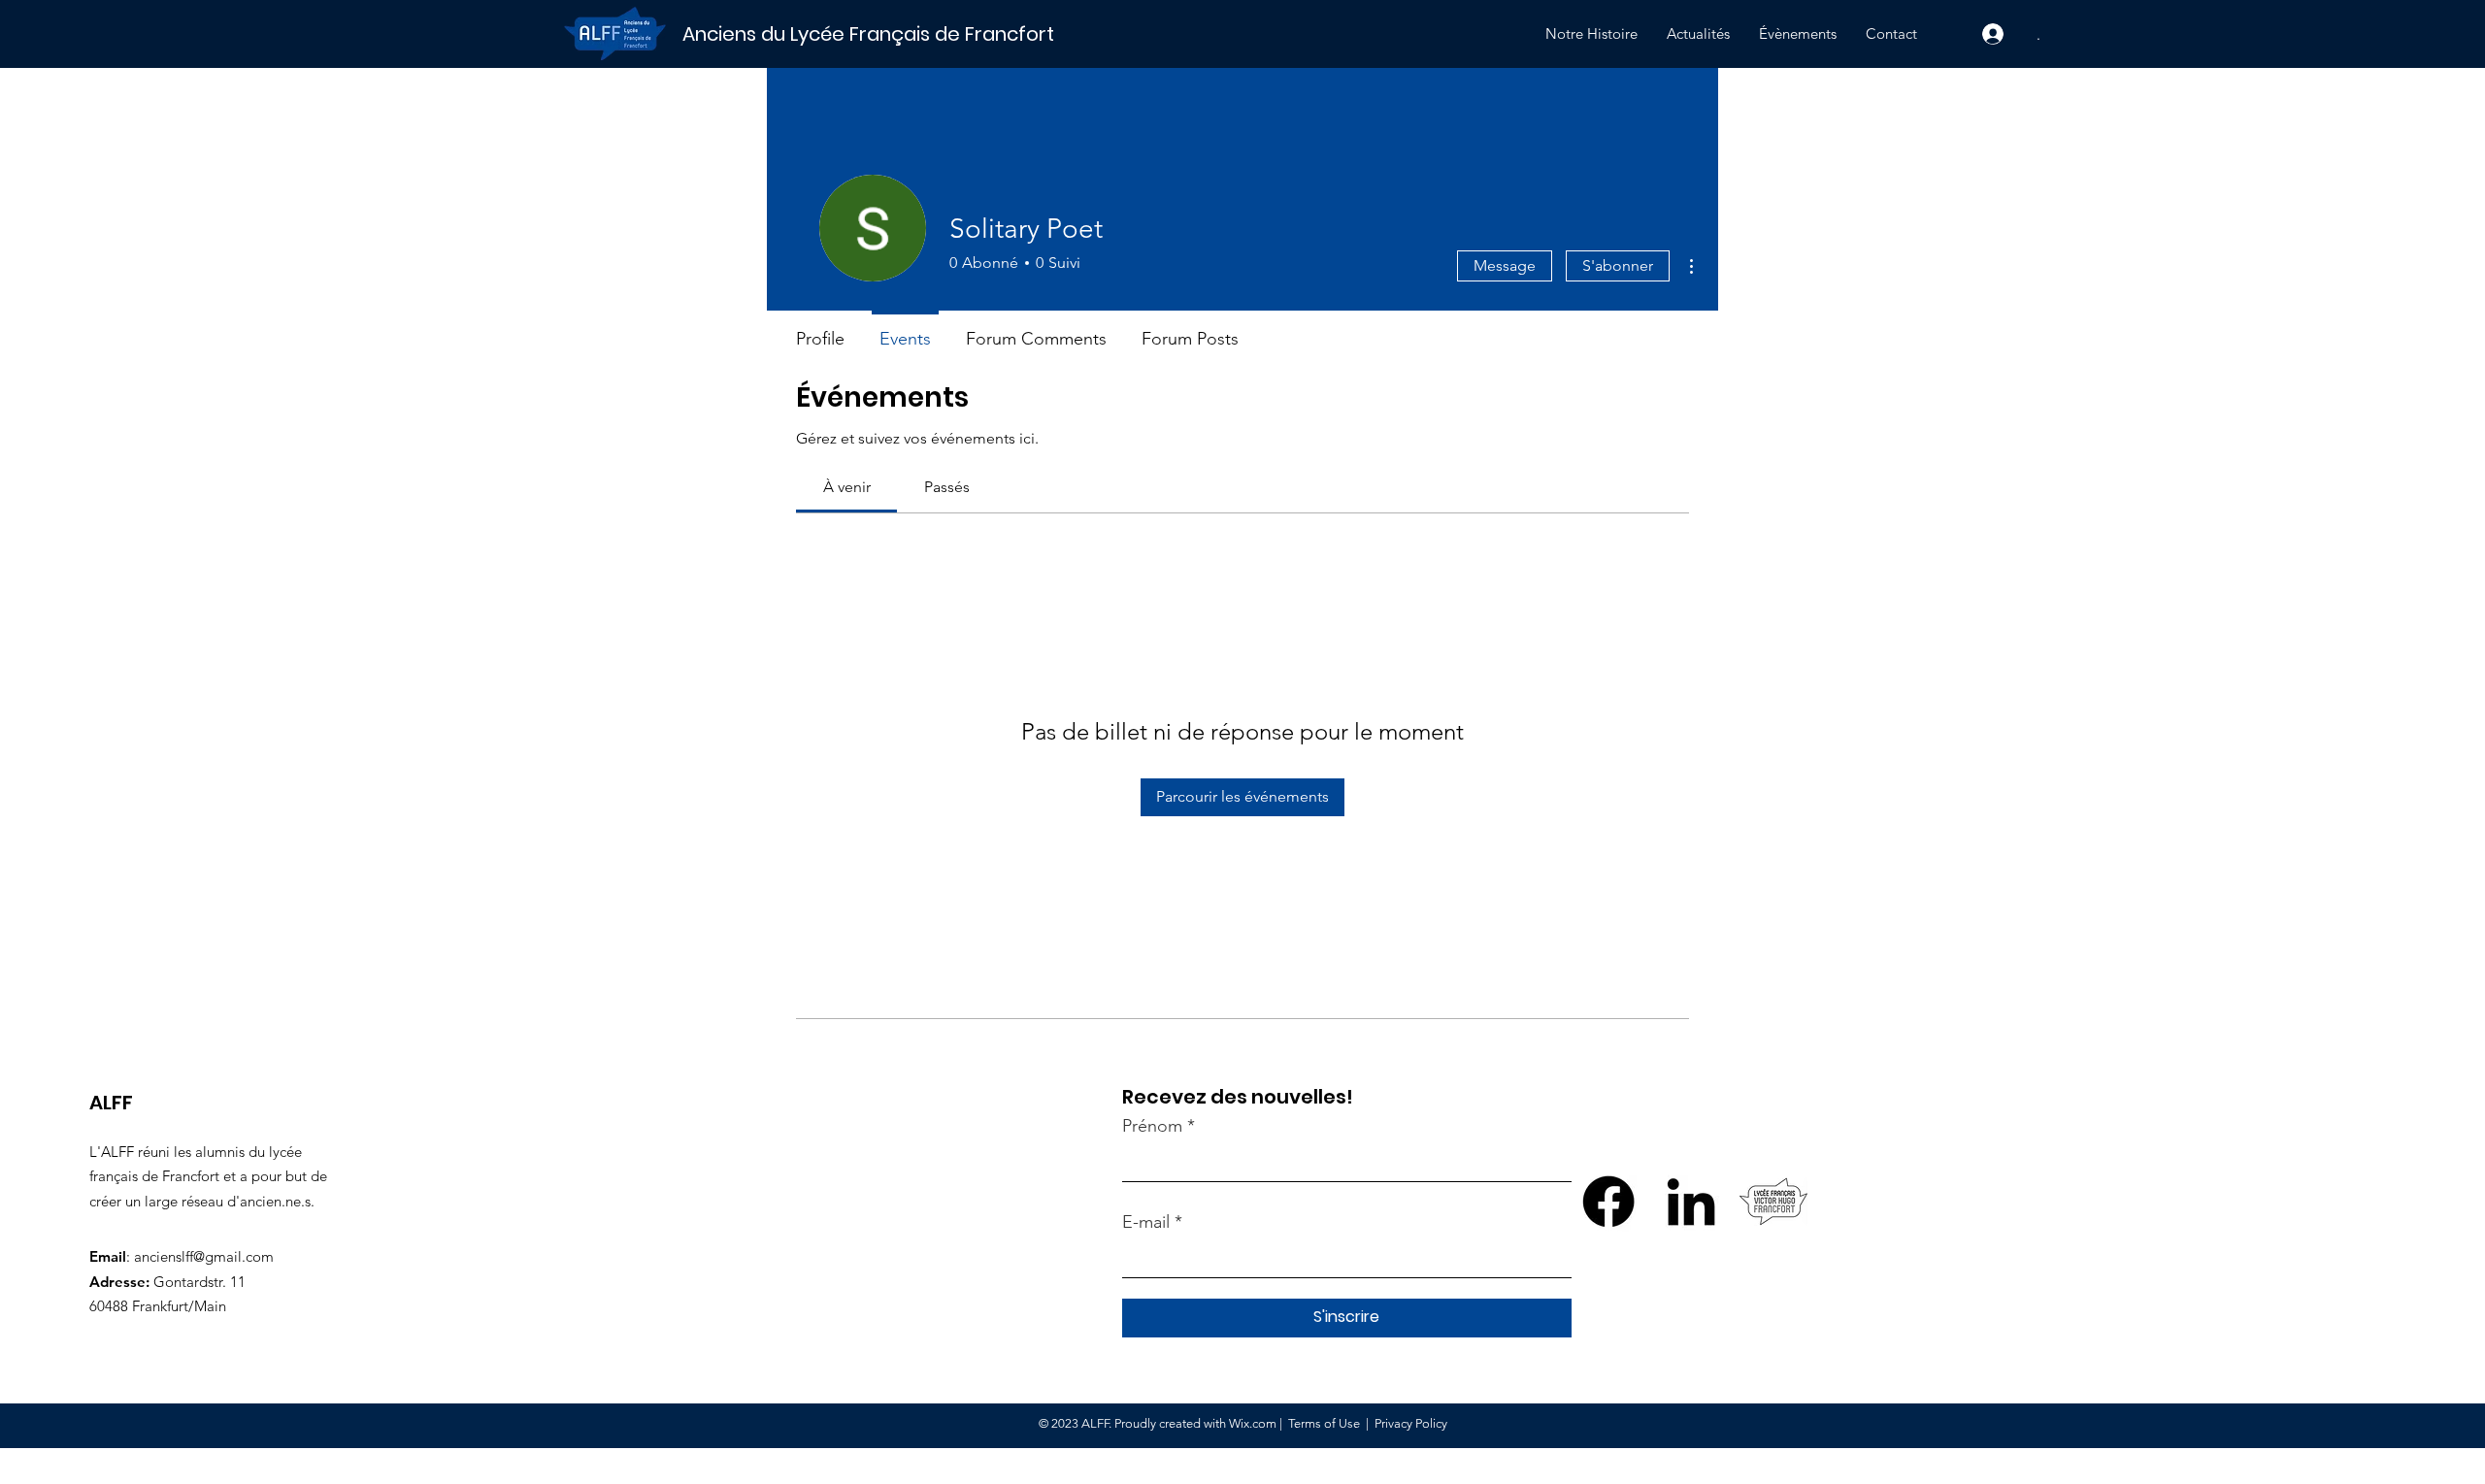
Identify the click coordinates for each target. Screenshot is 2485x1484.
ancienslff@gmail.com (204, 1256)
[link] (847, 487)
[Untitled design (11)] (1773, 1202)
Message (1505, 265)
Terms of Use (1324, 1423)
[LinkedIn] (1691, 1202)
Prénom (1152, 1126)
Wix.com (1253, 1423)
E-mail (1146, 1222)
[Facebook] (1608, 1202)
